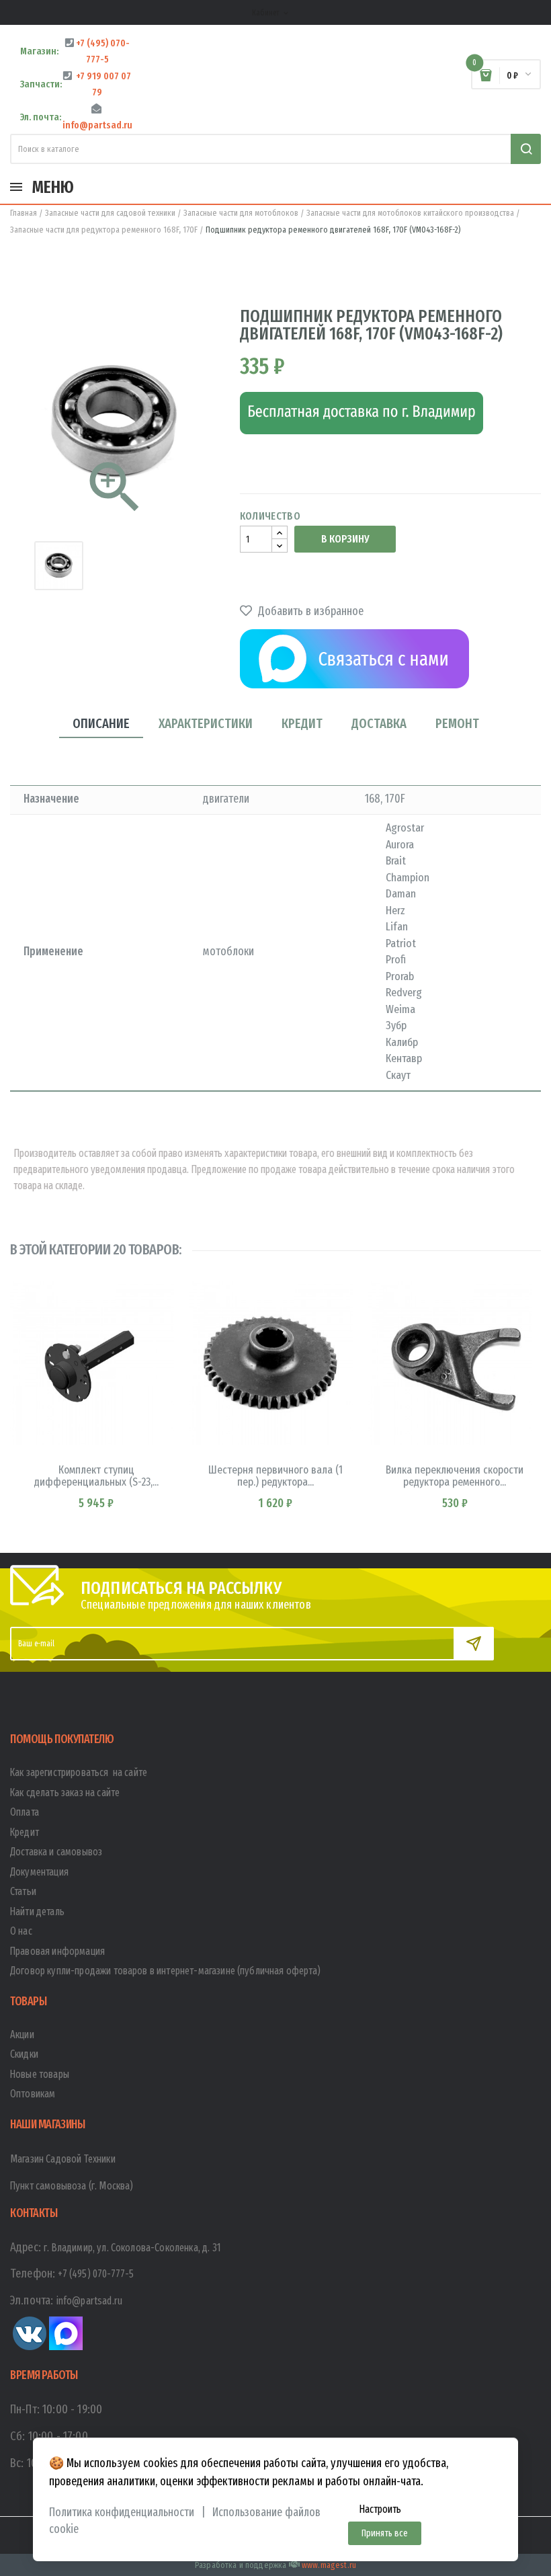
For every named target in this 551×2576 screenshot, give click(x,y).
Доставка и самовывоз (56, 1852)
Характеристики (206, 723)
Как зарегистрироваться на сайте (79, 1772)
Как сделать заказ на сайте (65, 1793)
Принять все (385, 2533)
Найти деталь (37, 1911)
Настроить (380, 2509)
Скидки (24, 2054)
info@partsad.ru (89, 2301)
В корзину (345, 539)
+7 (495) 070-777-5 (96, 2274)
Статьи (23, 1891)
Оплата (25, 1812)
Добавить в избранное (309, 611)
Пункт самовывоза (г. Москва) (72, 2186)
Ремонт (457, 723)
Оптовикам (33, 2094)
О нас (21, 1931)
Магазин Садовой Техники (63, 2159)
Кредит (302, 723)
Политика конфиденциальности (122, 2512)
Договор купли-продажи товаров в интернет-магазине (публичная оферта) (165, 1971)
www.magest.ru (329, 2565)
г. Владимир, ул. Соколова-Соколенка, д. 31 (132, 2248)
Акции (22, 2035)
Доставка (379, 723)
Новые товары (40, 2074)
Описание (101, 723)
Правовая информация (57, 1951)
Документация (39, 1872)
